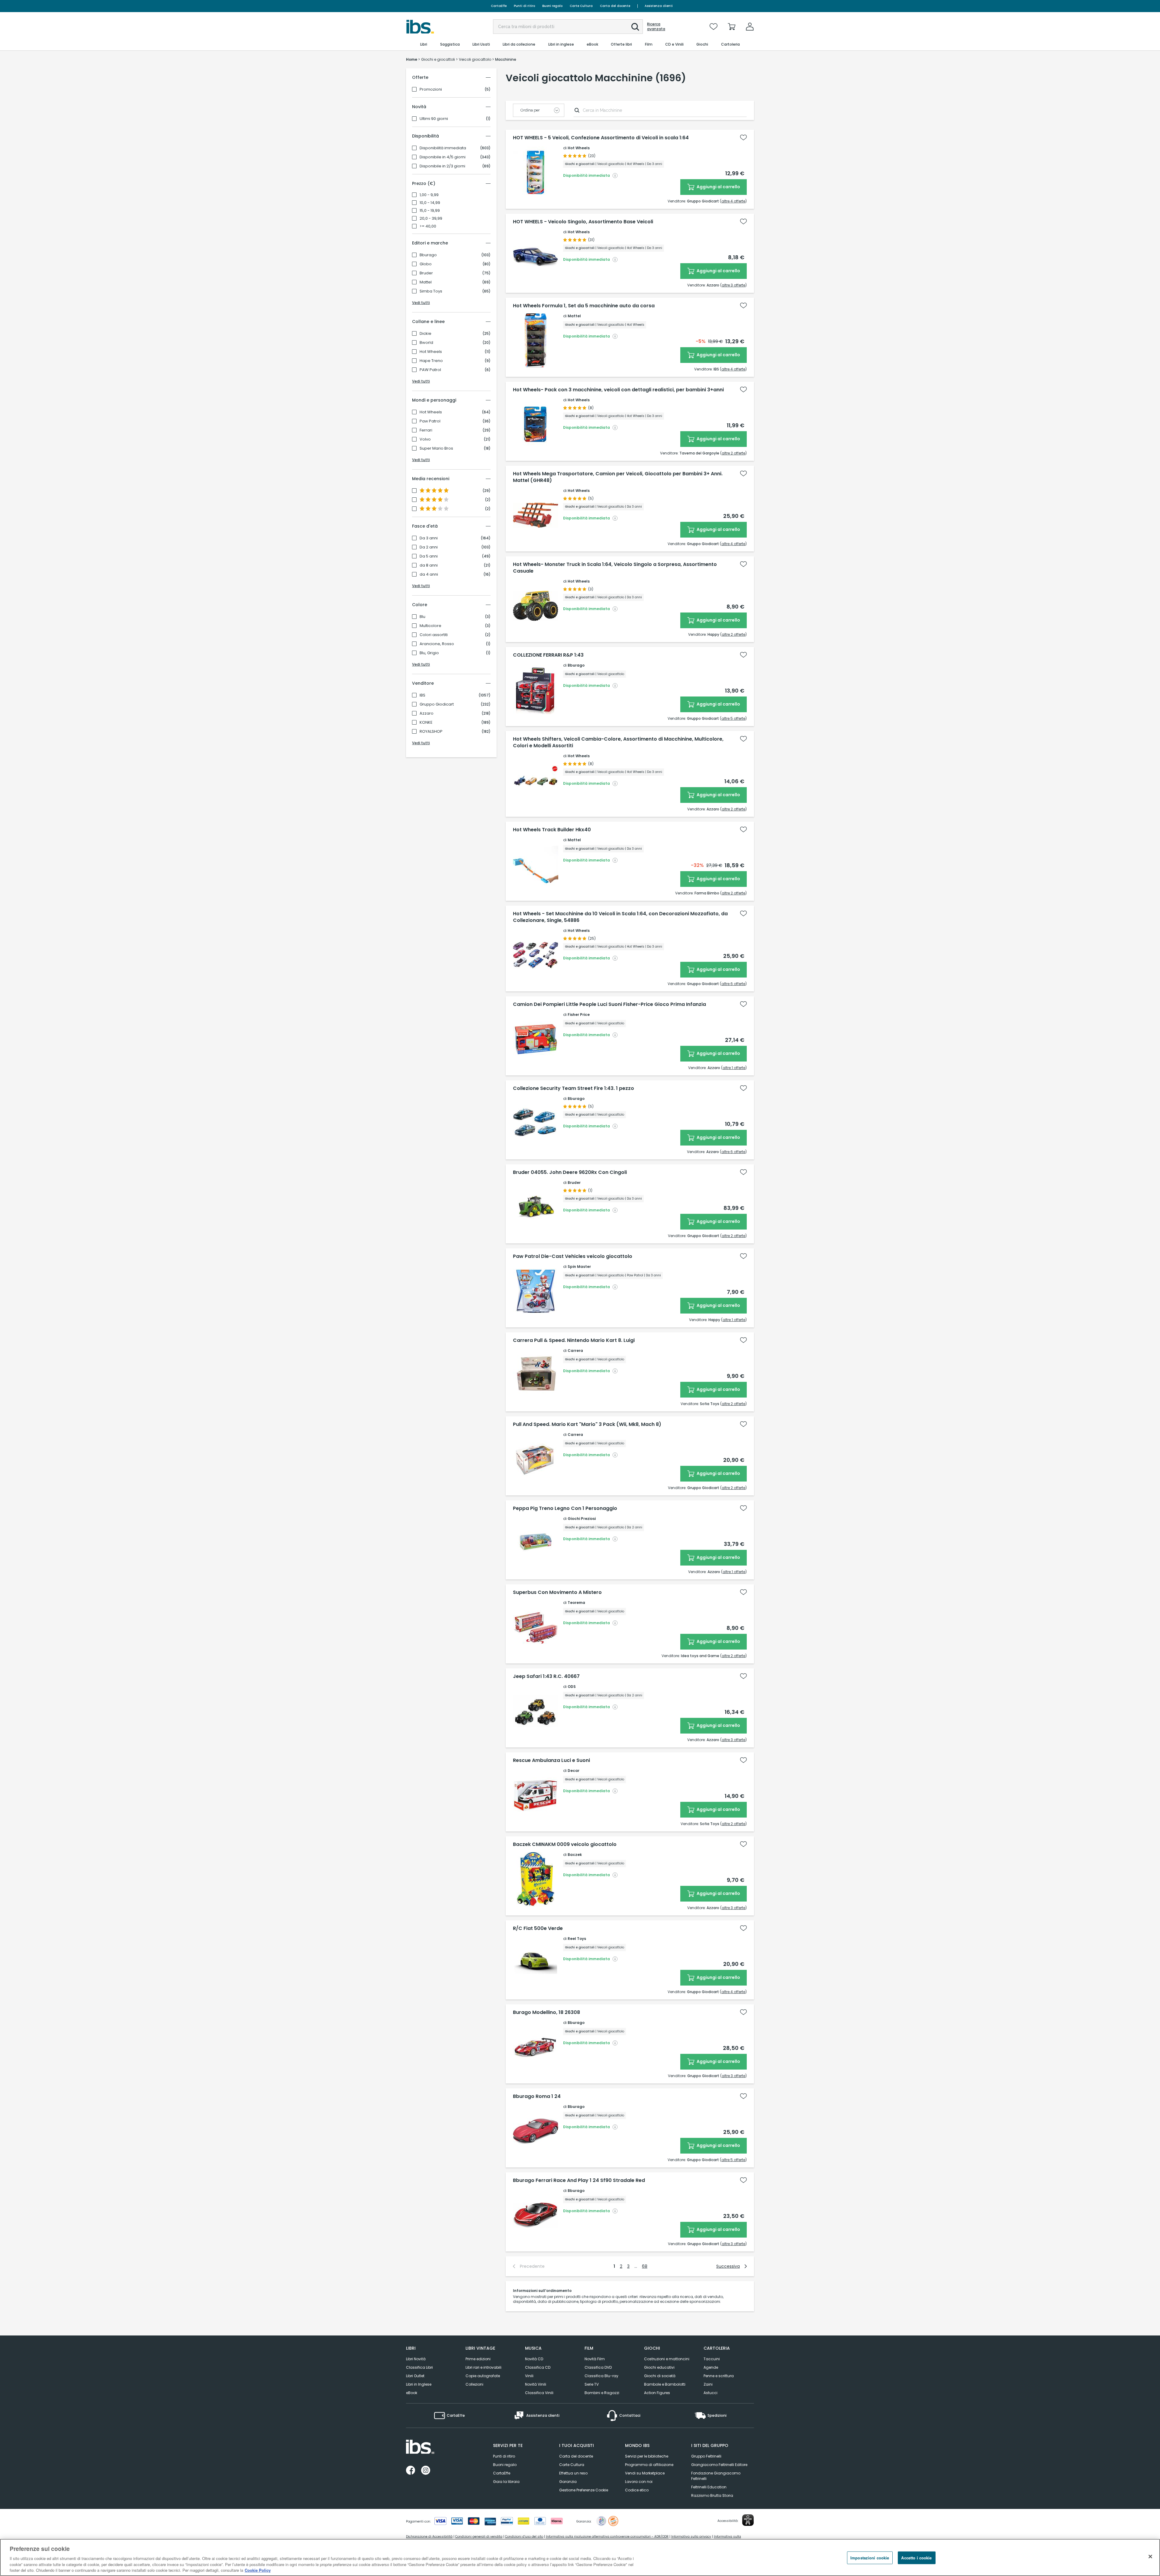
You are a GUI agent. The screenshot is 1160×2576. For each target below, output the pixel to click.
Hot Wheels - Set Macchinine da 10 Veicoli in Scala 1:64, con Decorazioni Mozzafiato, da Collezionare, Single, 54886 (620, 917)
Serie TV (592, 2384)
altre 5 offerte (733, 718)
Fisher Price (579, 1015)
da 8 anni (429, 565)
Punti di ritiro (524, 6)
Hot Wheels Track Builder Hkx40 (552, 830)
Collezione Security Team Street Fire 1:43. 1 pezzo (574, 1088)
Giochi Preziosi (582, 1519)
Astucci (710, 2393)
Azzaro (427, 713)
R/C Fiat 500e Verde (538, 1928)
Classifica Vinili (539, 2393)
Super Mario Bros (436, 448)
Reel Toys (577, 1939)
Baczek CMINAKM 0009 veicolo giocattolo (565, 1844)
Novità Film (595, 2359)
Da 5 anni (429, 556)
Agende (711, 2367)
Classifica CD (538, 2367)
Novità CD (534, 2359)
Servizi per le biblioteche (647, 2456)
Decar (574, 1771)
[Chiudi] (1150, 2557)
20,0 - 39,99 (431, 218)
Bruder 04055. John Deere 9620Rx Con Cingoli (570, 1172)
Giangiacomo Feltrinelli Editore (719, 2465)
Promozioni (431, 89)
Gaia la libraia (506, 2482)
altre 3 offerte (733, 285)
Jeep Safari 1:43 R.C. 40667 (546, 1676)
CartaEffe (499, 6)
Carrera (575, 1351)
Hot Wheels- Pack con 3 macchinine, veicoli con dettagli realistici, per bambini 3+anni (618, 390)
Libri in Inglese (419, 2384)
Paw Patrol (430, 421)
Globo (426, 264)
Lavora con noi (639, 2482)
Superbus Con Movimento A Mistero (557, 1592)
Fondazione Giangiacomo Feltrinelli (716, 2476)
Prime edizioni (478, 2359)
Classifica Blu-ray (601, 2376)
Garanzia (568, 2482)
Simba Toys (431, 291)
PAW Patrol (430, 370)
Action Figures (657, 2393)
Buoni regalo (552, 6)
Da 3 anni (429, 538)
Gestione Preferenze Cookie (584, 2490)
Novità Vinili (536, 2384)
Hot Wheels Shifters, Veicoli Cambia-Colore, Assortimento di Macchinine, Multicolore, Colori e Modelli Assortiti (618, 742)
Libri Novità (416, 2359)
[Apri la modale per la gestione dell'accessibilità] (748, 2520)
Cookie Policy (258, 2570)
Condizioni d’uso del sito (524, 2537)
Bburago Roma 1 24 (537, 2096)
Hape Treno (431, 361)
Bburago (428, 255)
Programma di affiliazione (649, 2465)
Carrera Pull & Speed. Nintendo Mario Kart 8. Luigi (574, 1340)
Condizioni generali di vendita (479, 2537)
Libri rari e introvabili (483, 2367)
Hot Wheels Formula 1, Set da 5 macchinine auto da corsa (584, 306)
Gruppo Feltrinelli (706, 2456)
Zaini (708, 2384)
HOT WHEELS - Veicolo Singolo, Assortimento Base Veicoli (583, 222)
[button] (635, 27)
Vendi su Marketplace (645, 2473)
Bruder (426, 273)
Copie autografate (483, 2376)
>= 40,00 (428, 226)
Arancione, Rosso (437, 644)
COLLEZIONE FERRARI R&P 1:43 (548, 655)
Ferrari (426, 430)
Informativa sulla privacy (691, 2537)
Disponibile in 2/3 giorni (442, 166)
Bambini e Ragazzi (602, 2393)
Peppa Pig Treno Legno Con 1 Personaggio (565, 1508)
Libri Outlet (415, 2376)
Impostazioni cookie (870, 2558)
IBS (422, 695)
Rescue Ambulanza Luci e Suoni (551, 1760)
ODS (572, 1687)
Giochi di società (660, 2376)
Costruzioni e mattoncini (667, 2359)
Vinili (529, 2376)
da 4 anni (429, 574)
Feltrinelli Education (709, 2487)
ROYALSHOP (431, 732)
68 (645, 2266)
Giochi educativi (659, 2367)
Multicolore (430, 626)
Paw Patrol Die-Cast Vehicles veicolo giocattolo (573, 1256)
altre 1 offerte (734, 1068)
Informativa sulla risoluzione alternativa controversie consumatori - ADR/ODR (607, 2537)
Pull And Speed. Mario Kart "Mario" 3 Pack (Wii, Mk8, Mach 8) (587, 1424)
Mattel (426, 282)
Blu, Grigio (429, 653)
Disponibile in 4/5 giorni (443, 157)
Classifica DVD (598, 2367)
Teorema (576, 1603)
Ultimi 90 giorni (434, 119)
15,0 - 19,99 (430, 211)
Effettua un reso (573, 2473)
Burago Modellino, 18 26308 (546, 2012)
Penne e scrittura (719, 2376)
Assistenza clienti (659, 6)
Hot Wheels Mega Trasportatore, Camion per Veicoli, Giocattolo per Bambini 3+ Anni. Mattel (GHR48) (618, 477)
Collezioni (474, 2384)
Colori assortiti (434, 635)
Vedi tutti (421, 303)
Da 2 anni (429, 547)
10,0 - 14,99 (430, 203)
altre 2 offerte (733, 453)
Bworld (426, 343)
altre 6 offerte (733, 984)
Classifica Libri (419, 2367)
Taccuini (712, 2359)
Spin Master (579, 1267)
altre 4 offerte (733, 201)
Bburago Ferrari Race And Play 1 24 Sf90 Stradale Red (579, 2180)
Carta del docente (615, 6)
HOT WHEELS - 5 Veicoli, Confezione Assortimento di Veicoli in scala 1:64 (601, 138)
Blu (422, 617)
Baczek (575, 1855)
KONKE (426, 722)
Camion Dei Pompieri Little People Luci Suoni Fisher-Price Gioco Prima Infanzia (609, 1004)
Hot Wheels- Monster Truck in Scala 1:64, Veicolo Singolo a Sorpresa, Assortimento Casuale (615, 568)
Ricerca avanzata (656, 27)
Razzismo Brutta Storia (712, 2495)
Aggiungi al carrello (718, 187)
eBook (412, 2393)
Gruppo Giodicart (437, 704)
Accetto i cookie (916, 2558)
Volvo (425, 439)
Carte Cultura (581, 6)
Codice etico (637, 2490)
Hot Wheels (431, 352)
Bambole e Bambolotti (665, 2384)
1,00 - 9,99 (429, 195)
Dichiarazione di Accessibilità (429, 2537)
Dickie (425, 334)
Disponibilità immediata (443, 148)
